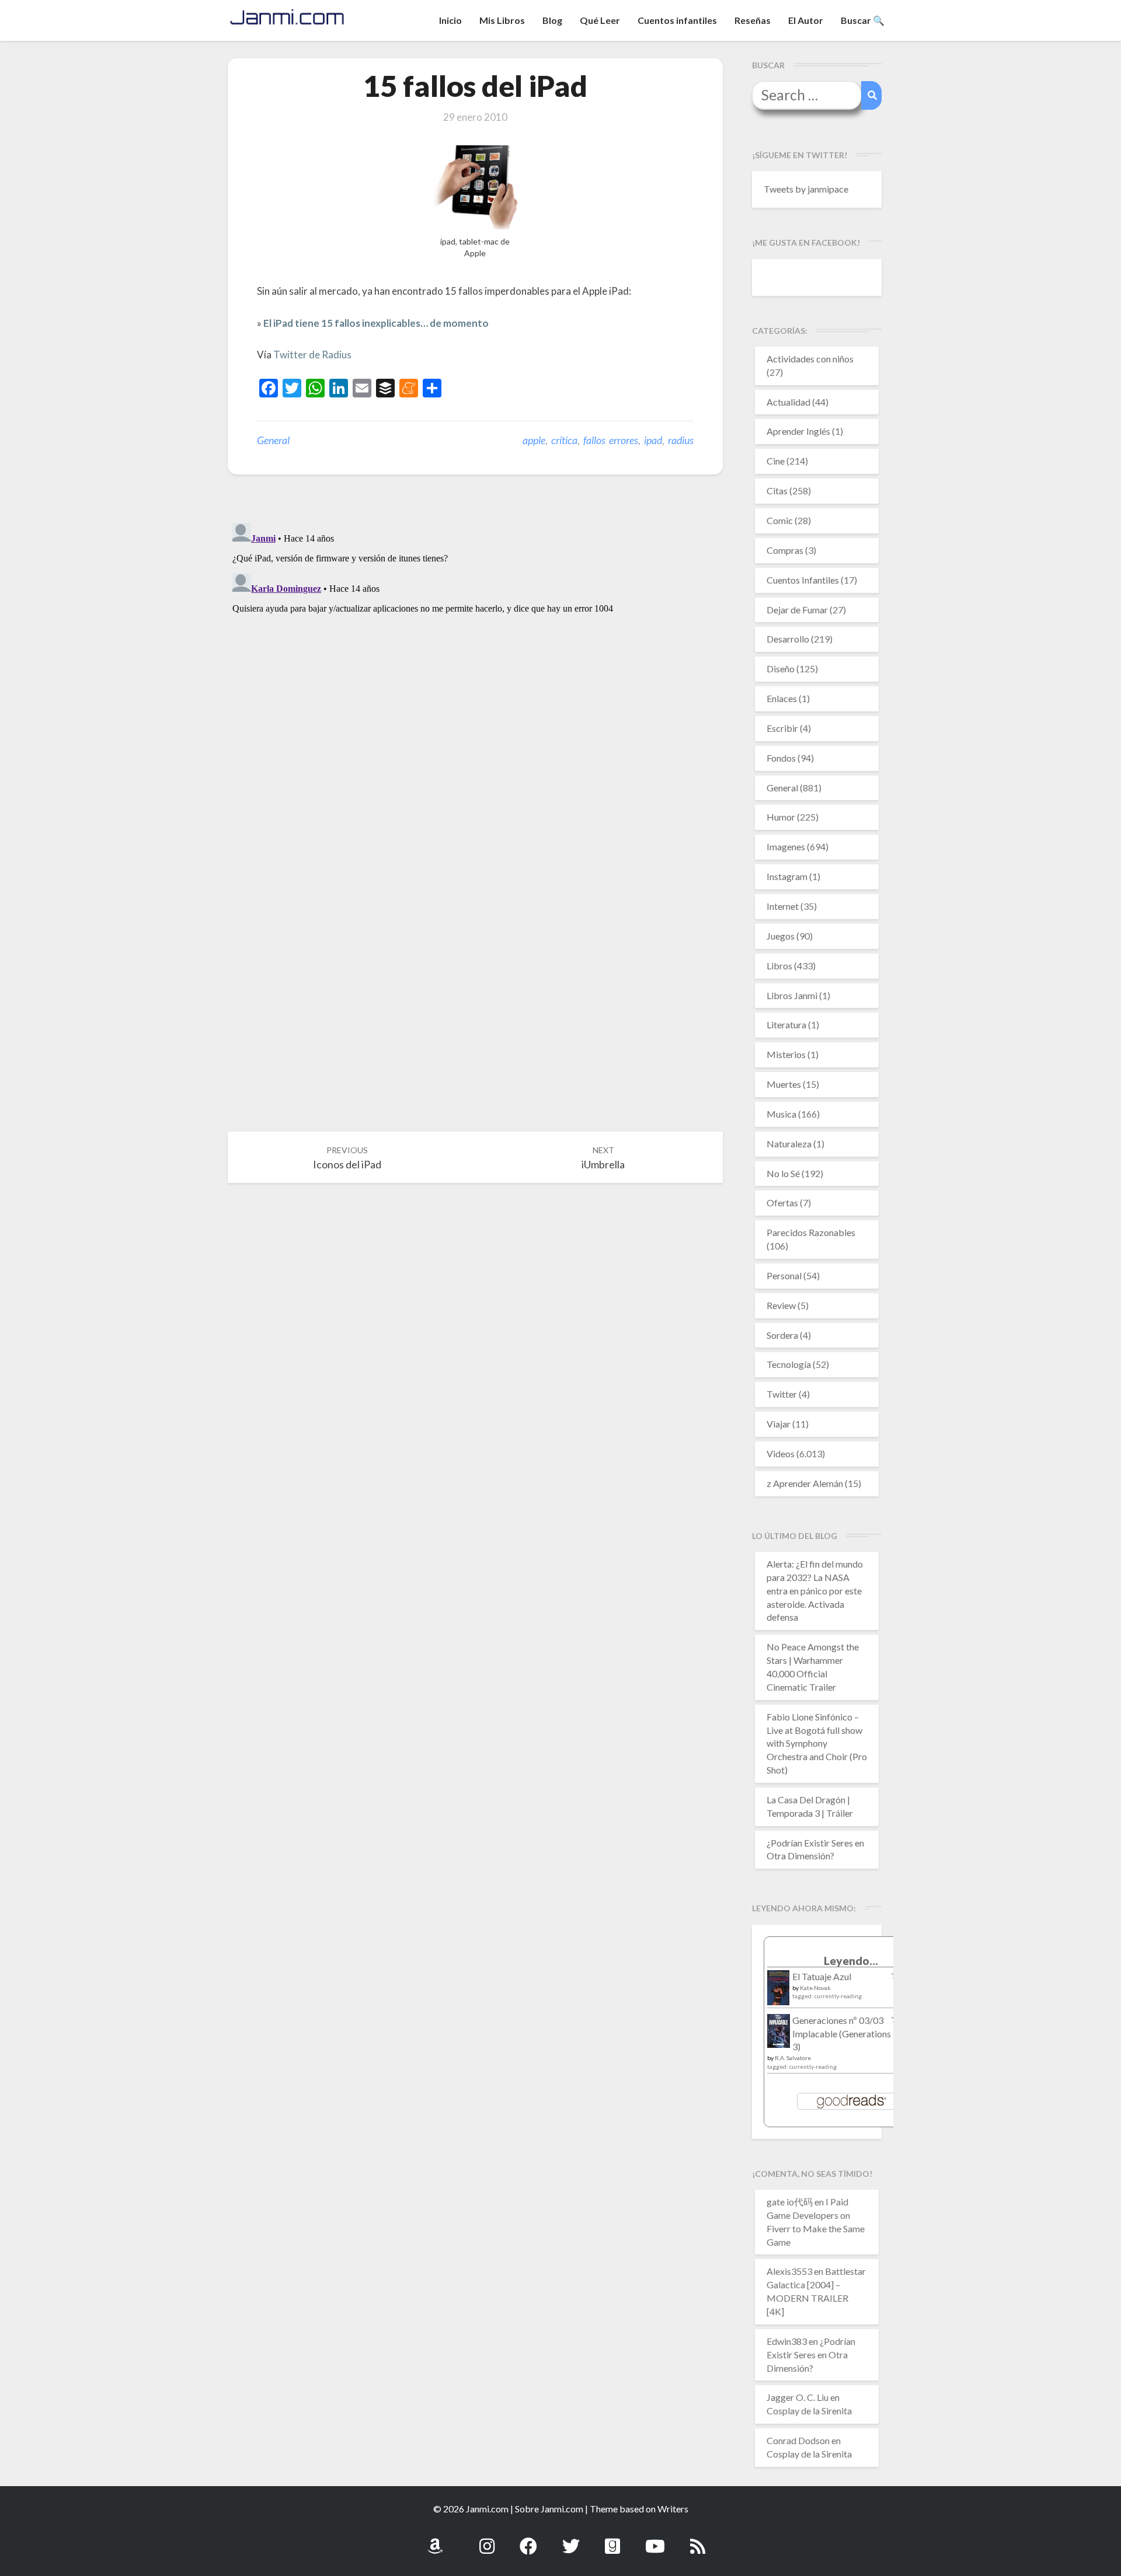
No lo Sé (783, 1173)
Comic (780, 520)
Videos (781, 1453)
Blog (552, 20)
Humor (781, 817)
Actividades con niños (810, 359)
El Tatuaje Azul (822, 1976)
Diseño (781, 669)
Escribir (782, 728)
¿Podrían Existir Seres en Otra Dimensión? (811, 2355)
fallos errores (611, 440)
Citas (777, 491)
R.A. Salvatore (793, 2058)
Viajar (779, 1424)
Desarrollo (788, 639)
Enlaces (782, 698)
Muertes (784, 1084)
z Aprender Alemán (805, 1483)
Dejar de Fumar (797, 610)
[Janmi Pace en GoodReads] (612, 2540)
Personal (784, 1275)
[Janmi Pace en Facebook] (528, 2540)
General (273, 440)
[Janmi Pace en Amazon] (435, 2540)
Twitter (782, 1394)
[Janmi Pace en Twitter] (571, 2540)
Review (781, 1305)
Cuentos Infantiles (803, 580)
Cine (776, 461)
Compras (785, 550)
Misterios (786, 1054)
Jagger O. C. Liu (798, 2397)
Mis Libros (502, 20)
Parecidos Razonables (811, 1232)
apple (534, 440)
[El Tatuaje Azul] (779, 1993)
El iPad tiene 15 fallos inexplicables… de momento (376, 323)
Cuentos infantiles (677, 20)
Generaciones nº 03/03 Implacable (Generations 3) (842, 2034)
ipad (653, 440)
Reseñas (753, 20)
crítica (564, 440)
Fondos (781, 758)
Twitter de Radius (312, 355)
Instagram (787, 876)
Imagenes (786, 847)
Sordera (782, 1335)
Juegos (781, 936)
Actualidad (788, 402)
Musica (781, 1114)
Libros (779, 966)
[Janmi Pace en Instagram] (487, 2540)
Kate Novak (815, 1988)
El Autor (806, 20)
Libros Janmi (792, 995)
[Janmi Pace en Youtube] (655, 2540)
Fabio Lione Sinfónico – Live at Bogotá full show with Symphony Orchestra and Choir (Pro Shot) (817, 1743)
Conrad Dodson (798, 2440)
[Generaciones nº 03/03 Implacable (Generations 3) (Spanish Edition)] (779, 2034)
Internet (783, 906)
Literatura (786, 1025)
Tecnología (789, 1364)
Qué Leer (600, 20)
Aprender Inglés (798, 431)
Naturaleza (789, 1144)
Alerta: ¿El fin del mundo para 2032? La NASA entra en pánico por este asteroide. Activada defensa (815, 1590)
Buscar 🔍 (863, 20)
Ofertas (782, 1203)
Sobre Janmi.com (549, 2509)
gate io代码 (790, 2202)
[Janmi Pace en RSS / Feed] (698, 2540)
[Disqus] (475, 664)
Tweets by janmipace (806, 189)
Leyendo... (851, 1961)
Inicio (450, 20)
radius (681, 440)
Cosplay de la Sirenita (809, 2411)
